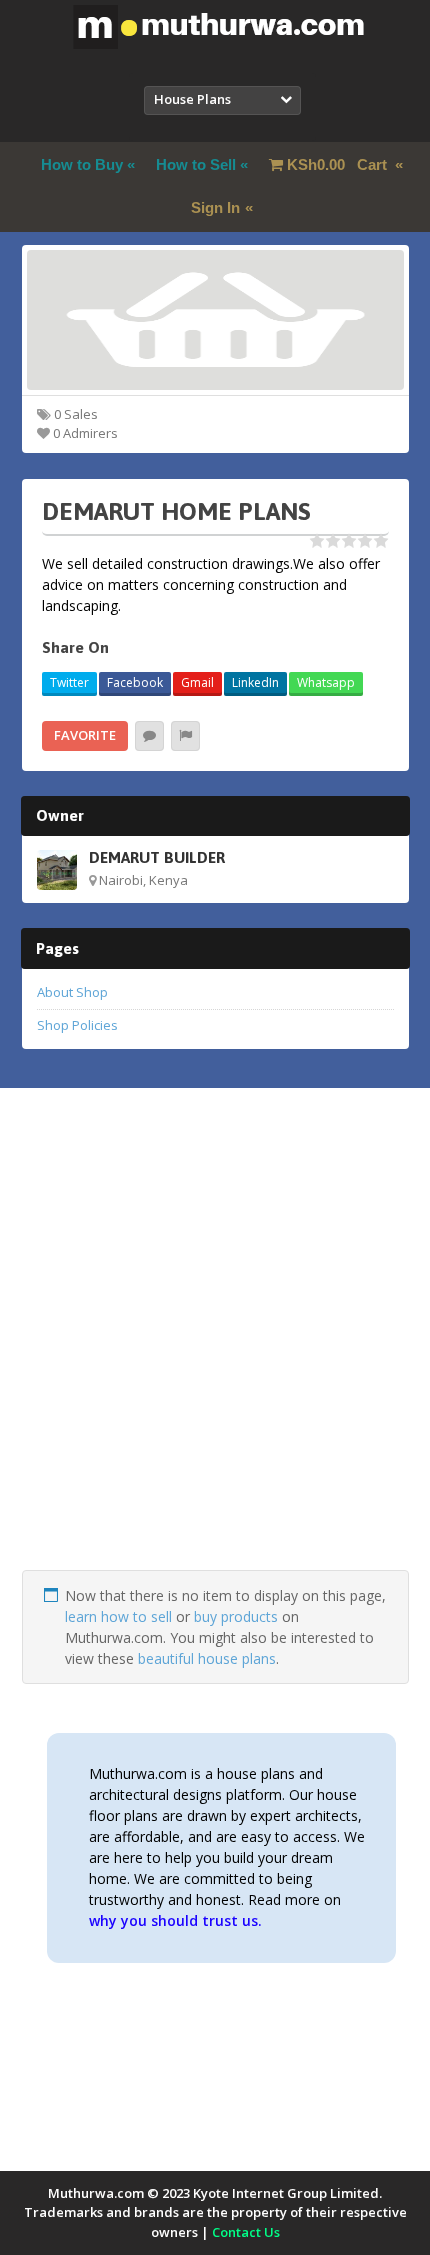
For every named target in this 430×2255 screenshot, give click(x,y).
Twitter (69, 682)
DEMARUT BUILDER (157, 857)
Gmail (197, 682)
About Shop (72, 992)
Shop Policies (77, 1025)
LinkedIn (255, 682)
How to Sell (196, 164)
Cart (339, 164)
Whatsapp (326, 682)
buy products (236, 1616)
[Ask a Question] (149, 736)
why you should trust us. (175, 1920)
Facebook (135, 682)
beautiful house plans (207, 1658)
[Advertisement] (215, 1355)
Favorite (85, 735)
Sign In (215, 207)
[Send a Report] (185, 736)
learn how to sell (118, 1616)
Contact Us (246, 2232)
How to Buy (82, 164)
